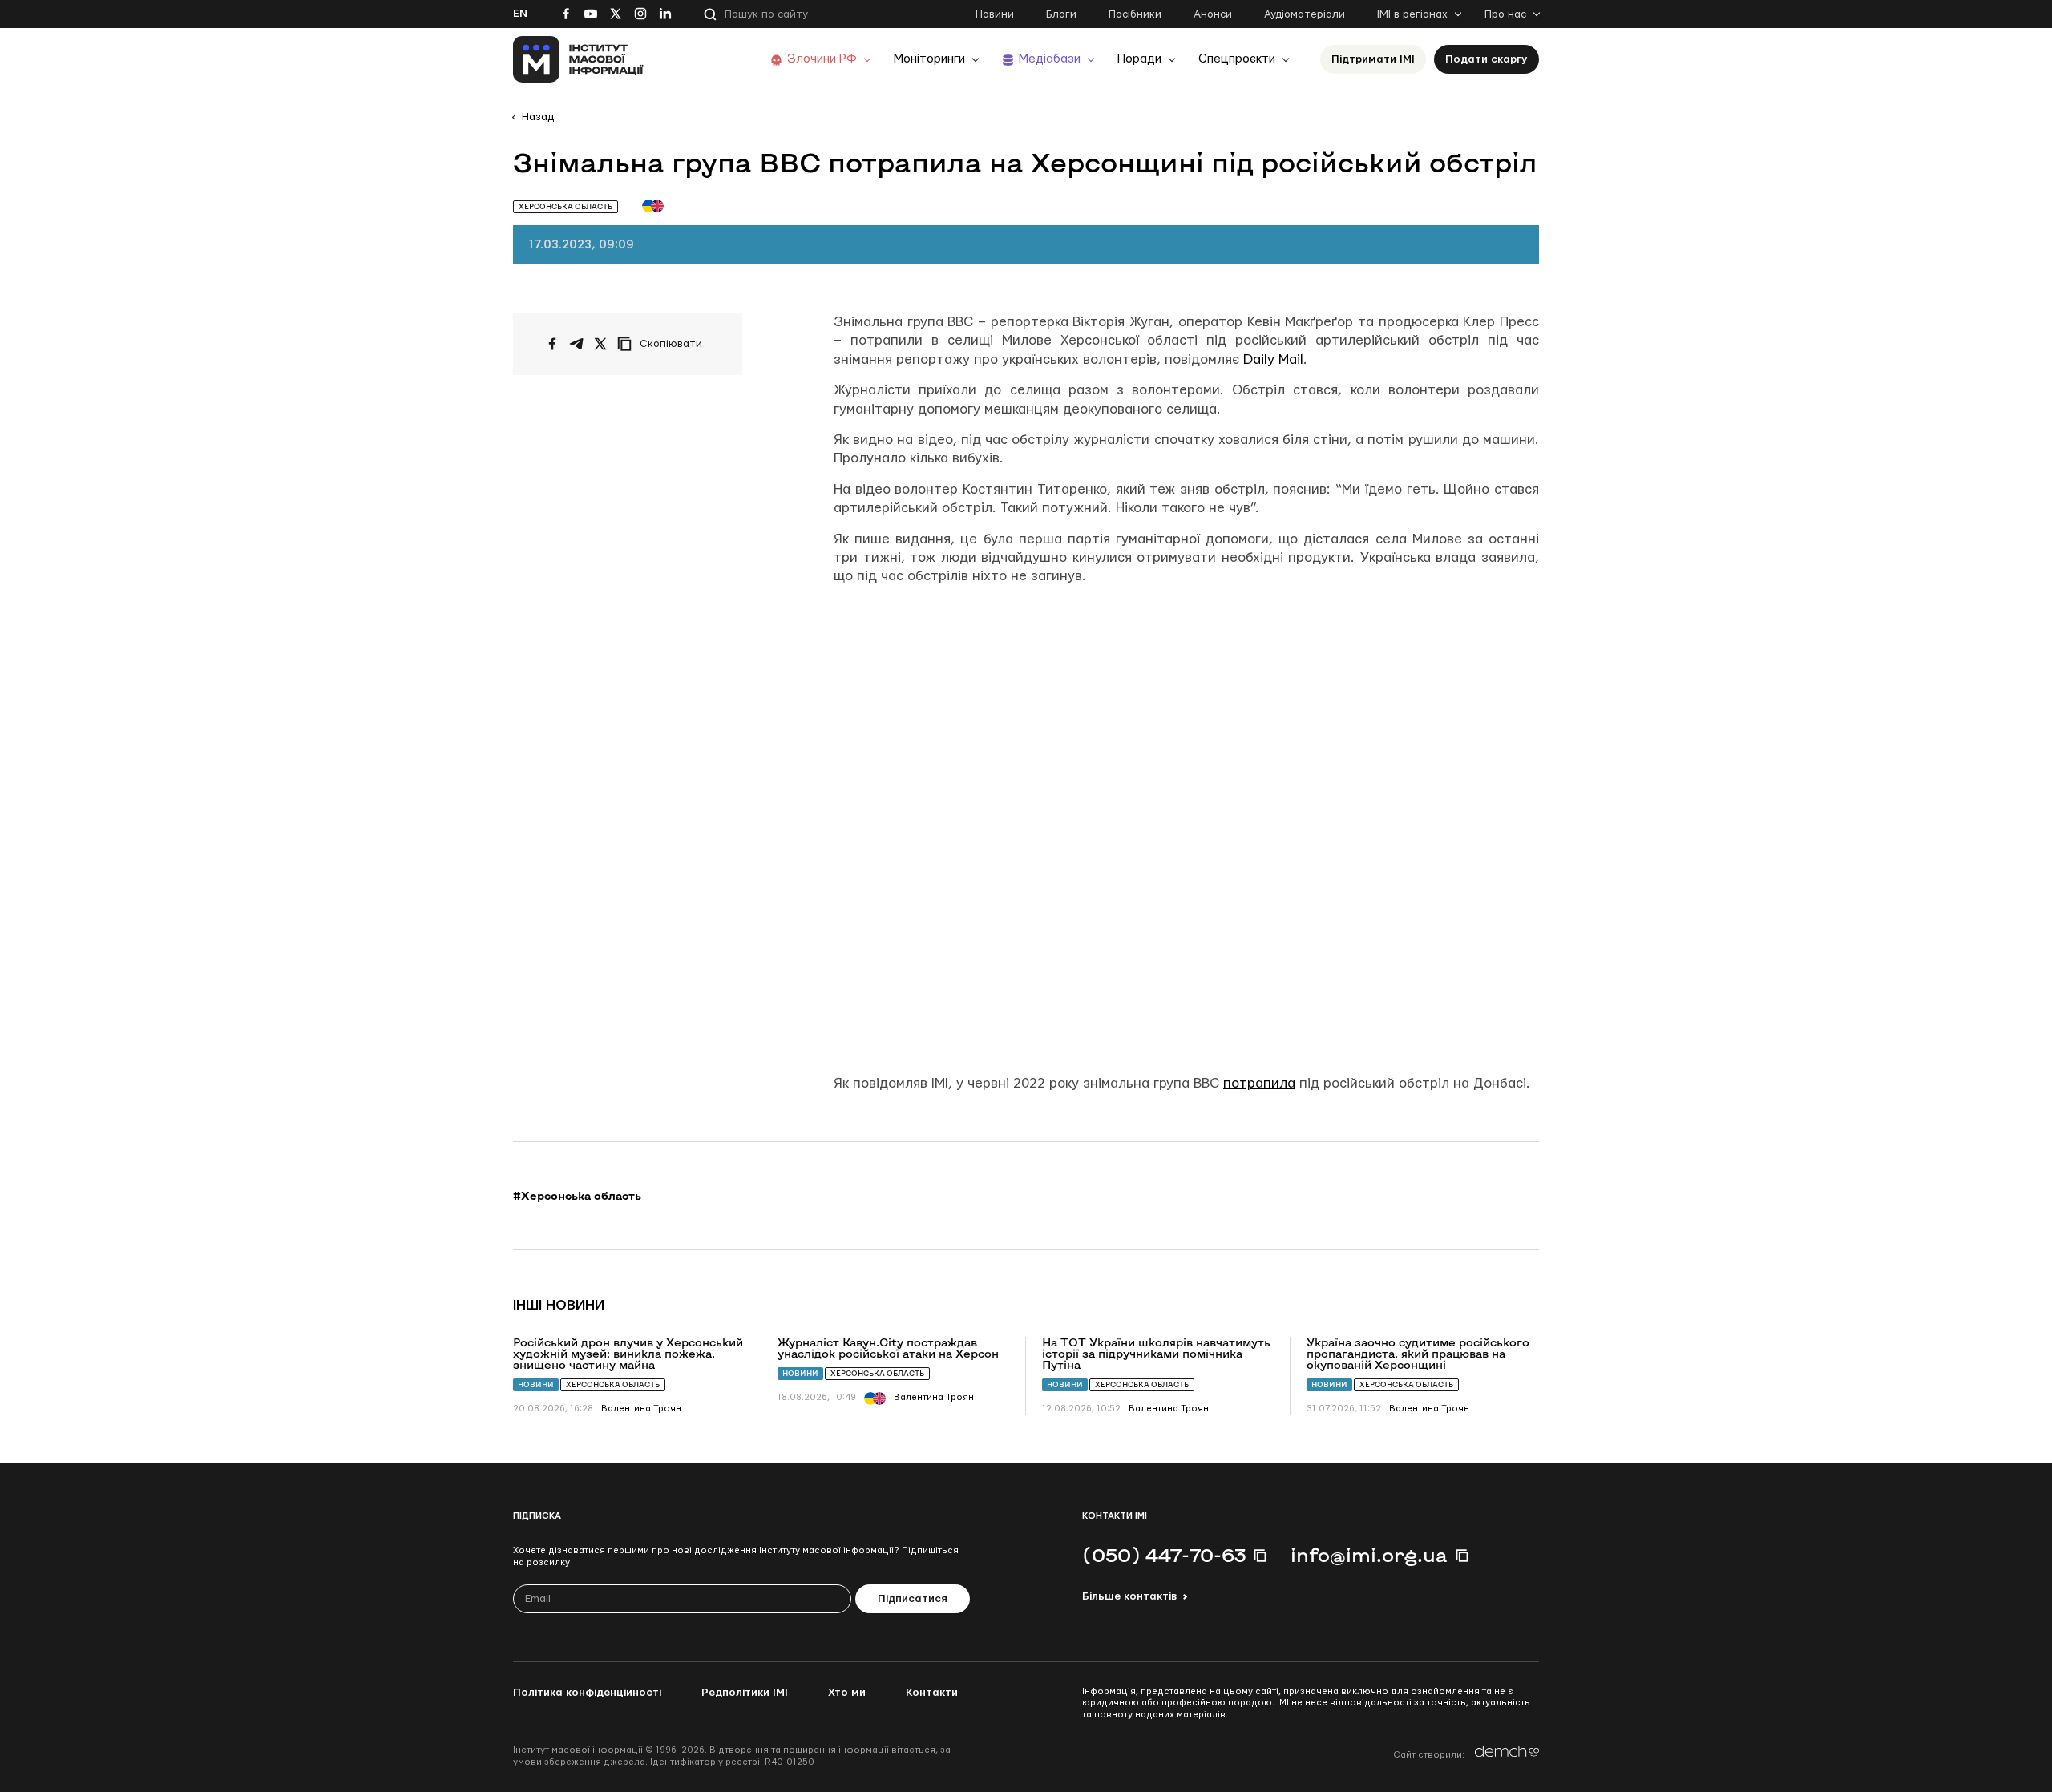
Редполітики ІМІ (745, 1693)
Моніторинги (929, 59)
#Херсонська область (577, 1196)
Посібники (1135, 14)
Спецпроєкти (1237, 59)
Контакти (932, 1693)
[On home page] (578, 59)
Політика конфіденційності (587, 1693)
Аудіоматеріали (1305, 14)
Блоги (1061, 14)
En (520, 14)
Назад (538, 117)
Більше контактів (1129, 1596)
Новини (995, 14)
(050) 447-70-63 (1164, 1555)
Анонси (1213, 14)
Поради (1139, 59)
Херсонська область (613, 1384)
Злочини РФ (822, 59)
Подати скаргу (1486, 59)
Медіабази (1050, 59)
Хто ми (847, 1693)
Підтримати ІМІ (1373, 59)
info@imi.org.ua (1369, 1555)
